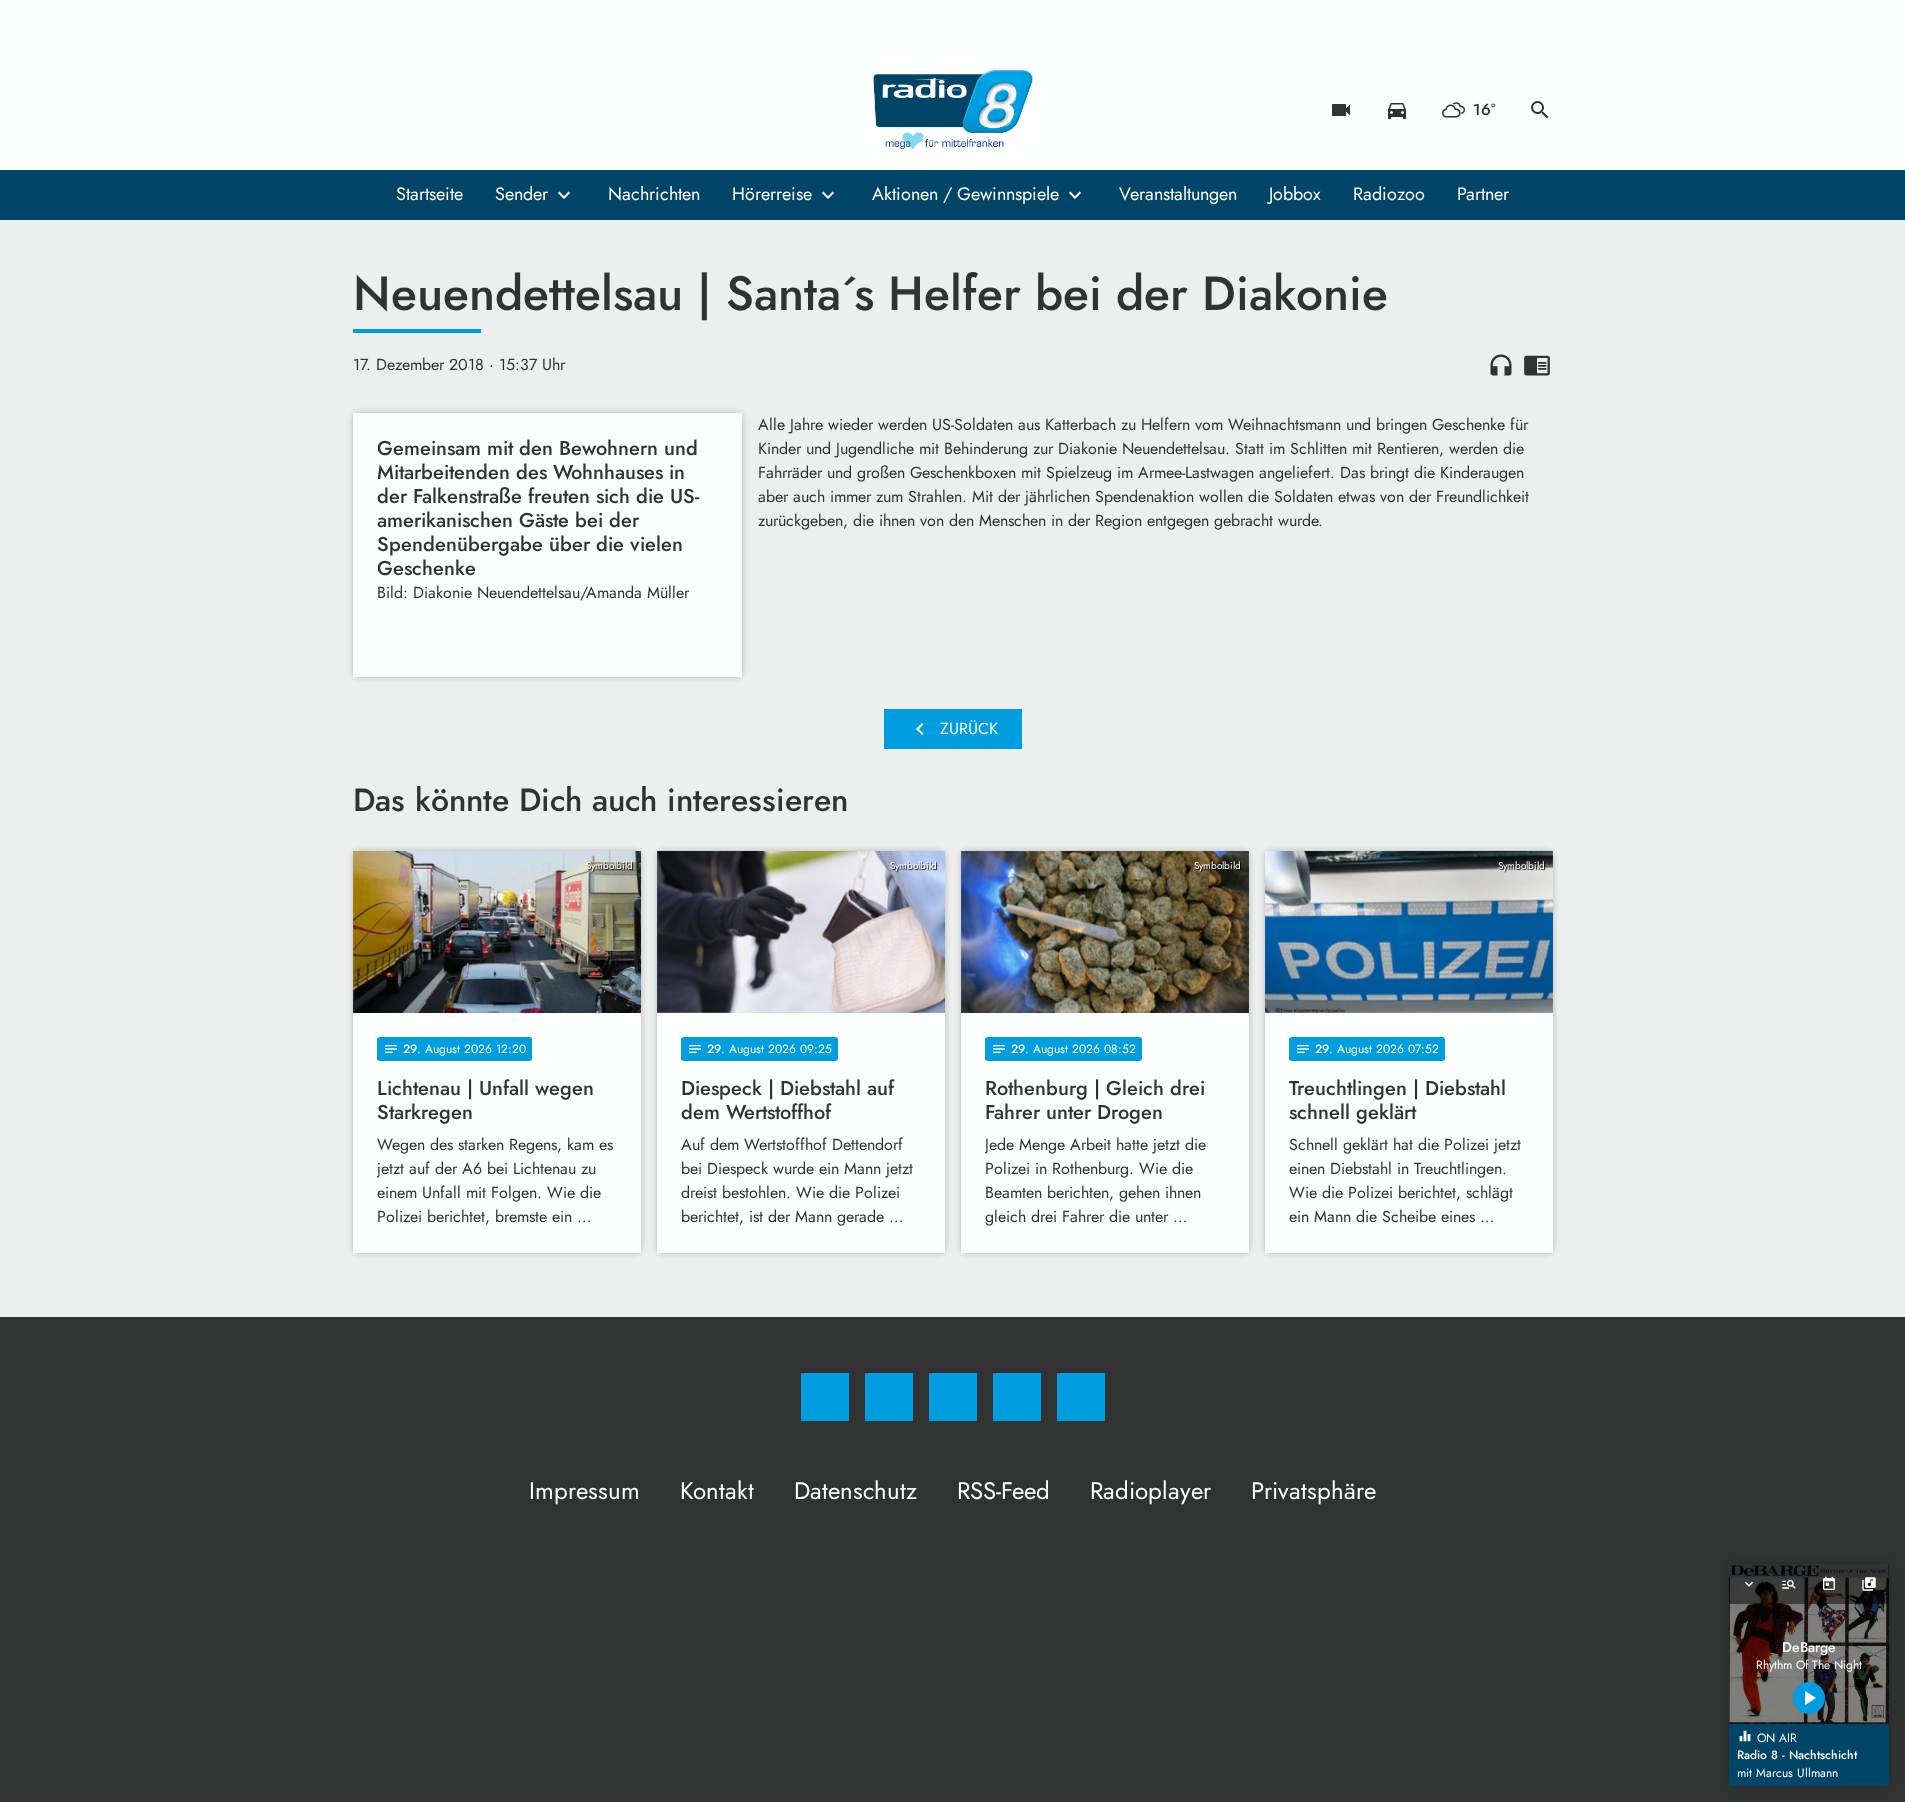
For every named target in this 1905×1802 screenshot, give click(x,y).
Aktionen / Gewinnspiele (965, 194)
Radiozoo (1389, 194)
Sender (521, 194)
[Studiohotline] (493, 110)
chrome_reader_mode (1537, 365)
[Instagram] (413, 110)
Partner (1483, 194)
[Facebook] (373, 110)
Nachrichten (654, 194)
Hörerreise (772, 194)
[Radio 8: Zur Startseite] (953, 110)
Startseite (429, 194)
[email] (533, 110)
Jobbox (1295, 194)
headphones (1501, 365)
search (1540, 110)
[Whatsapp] (453, 110)
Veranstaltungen (1178, 194)
